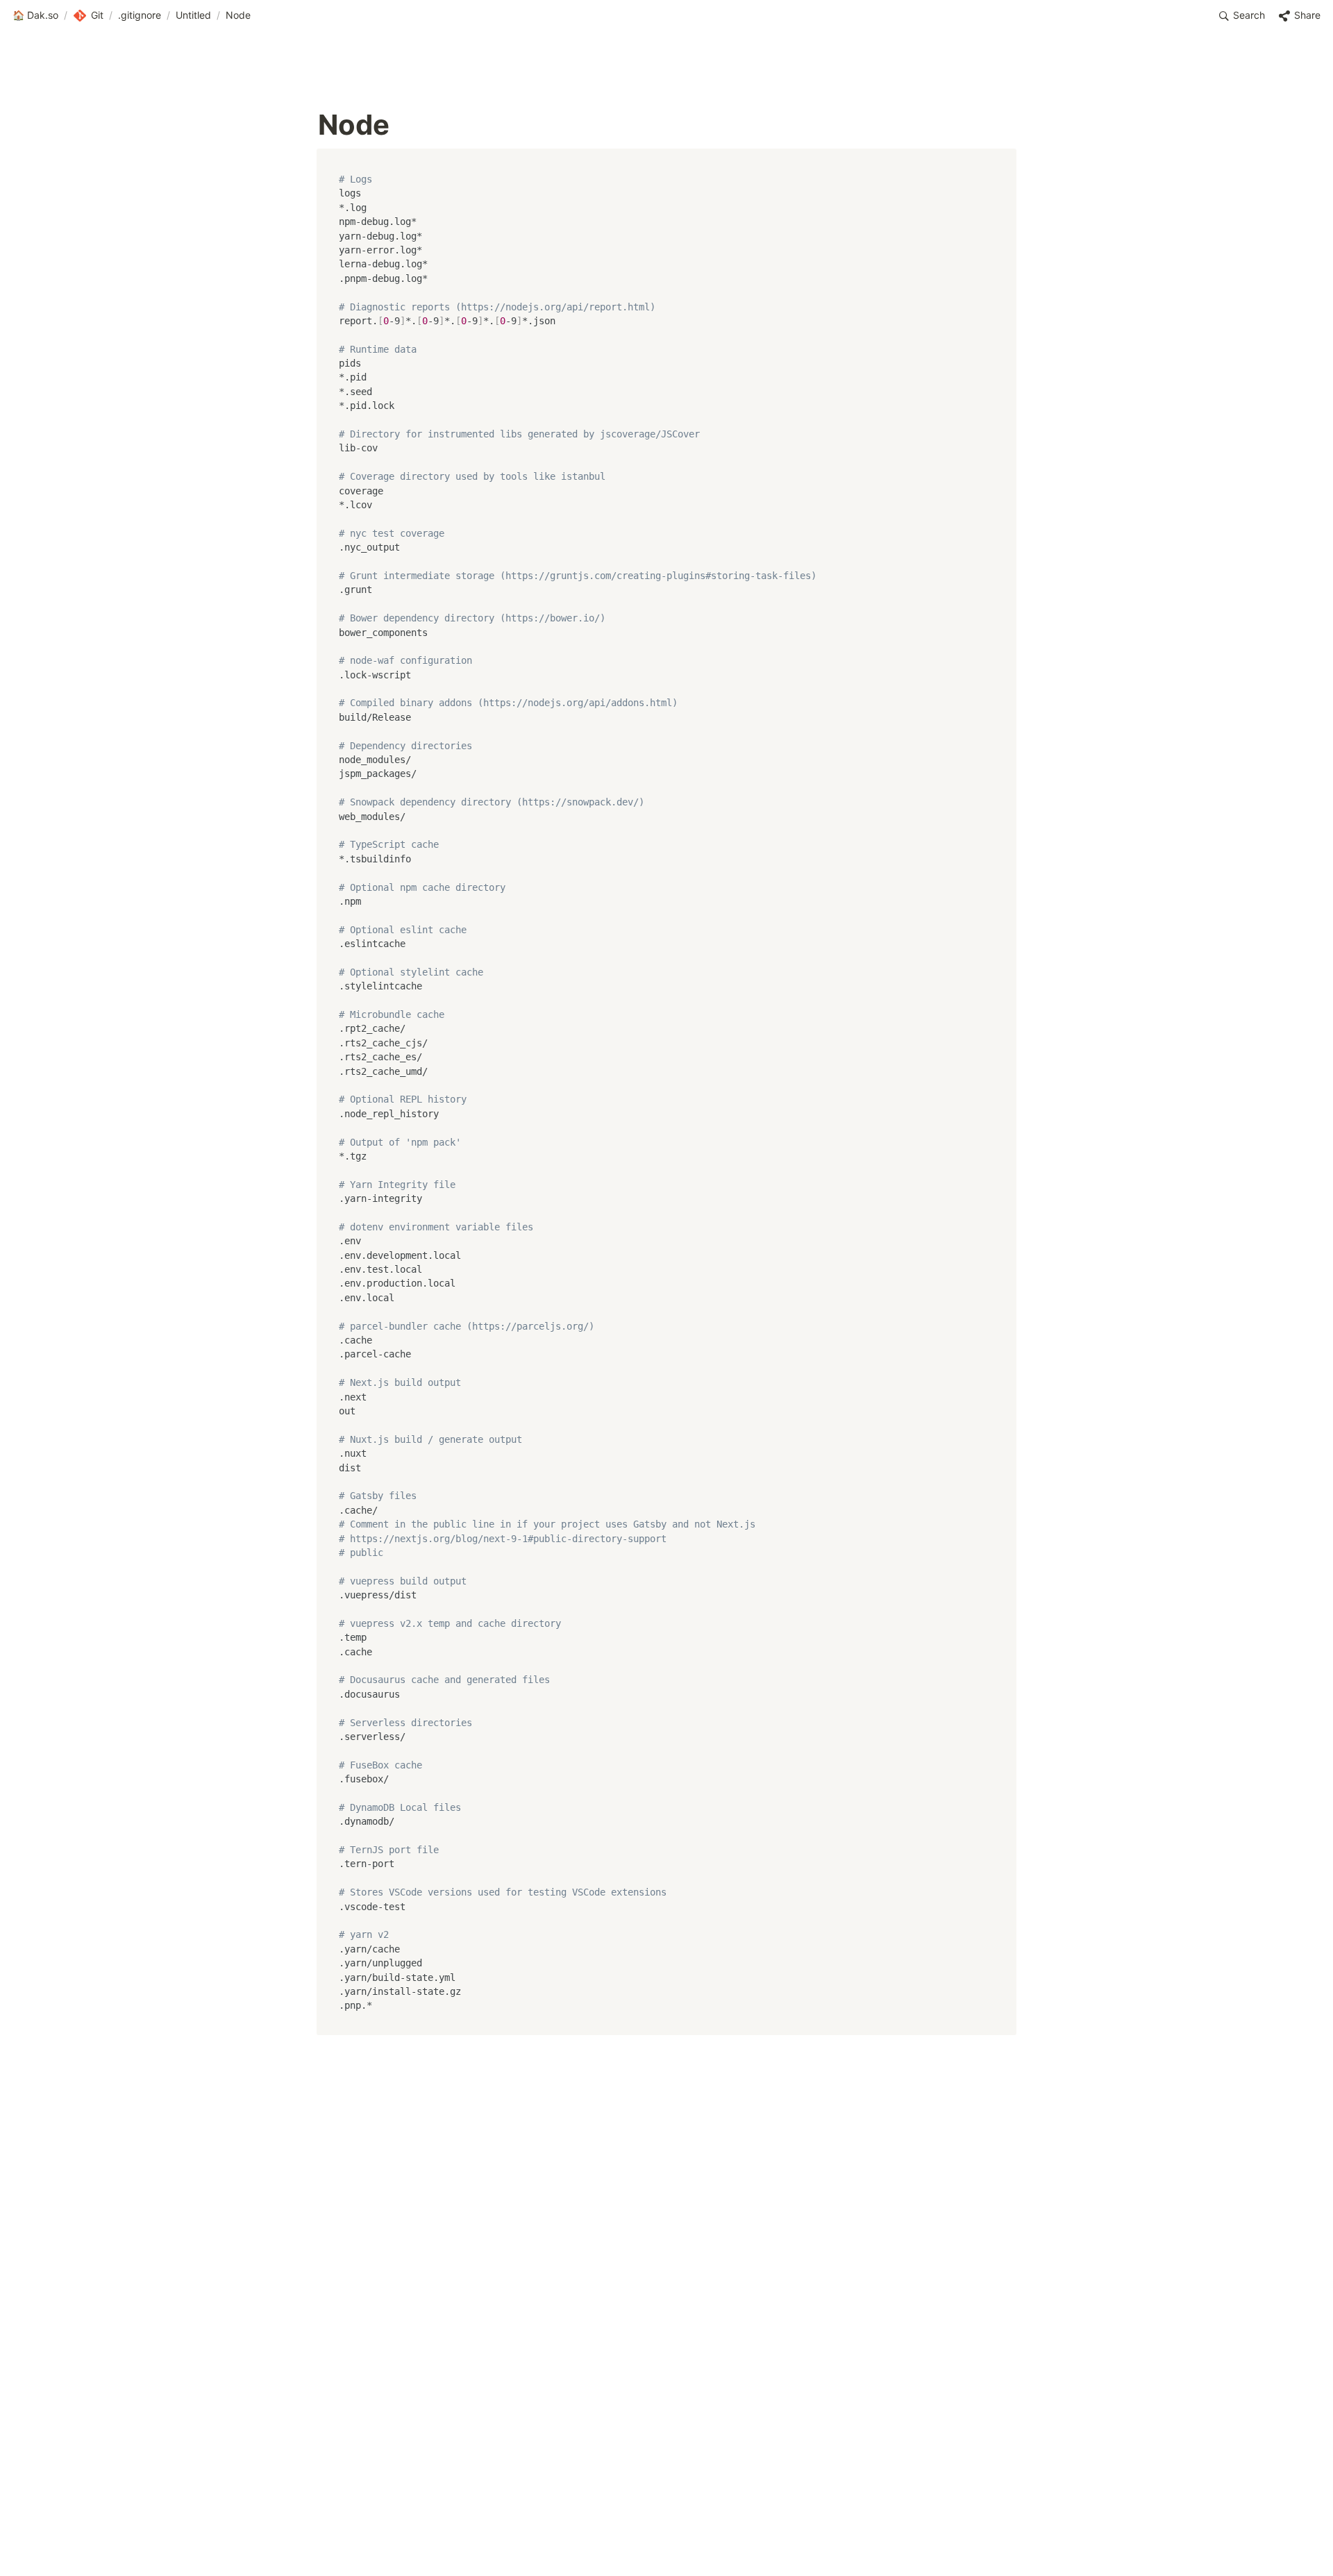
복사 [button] (1000, 160)
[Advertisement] (666, 2539)
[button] (35, 16)
